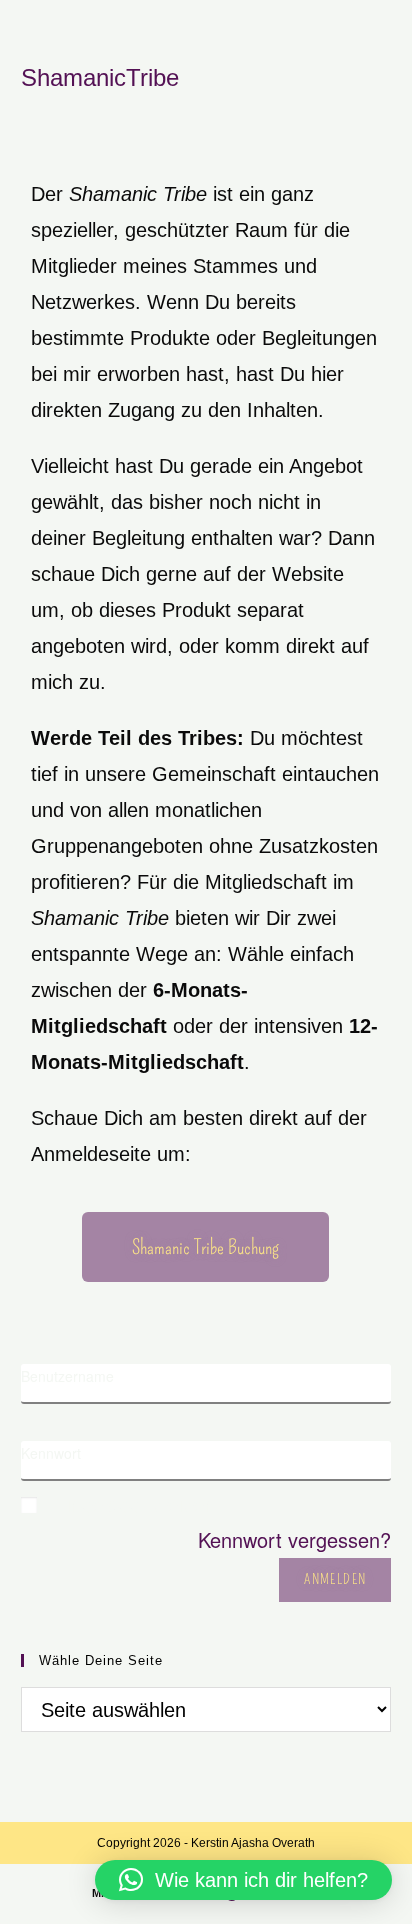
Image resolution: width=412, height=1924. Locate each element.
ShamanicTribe (100, 77)
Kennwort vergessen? (294, 1539)
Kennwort (51, 1453)
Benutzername (67, 1376)
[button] (243, 1880)
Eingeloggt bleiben (134, 1503)
